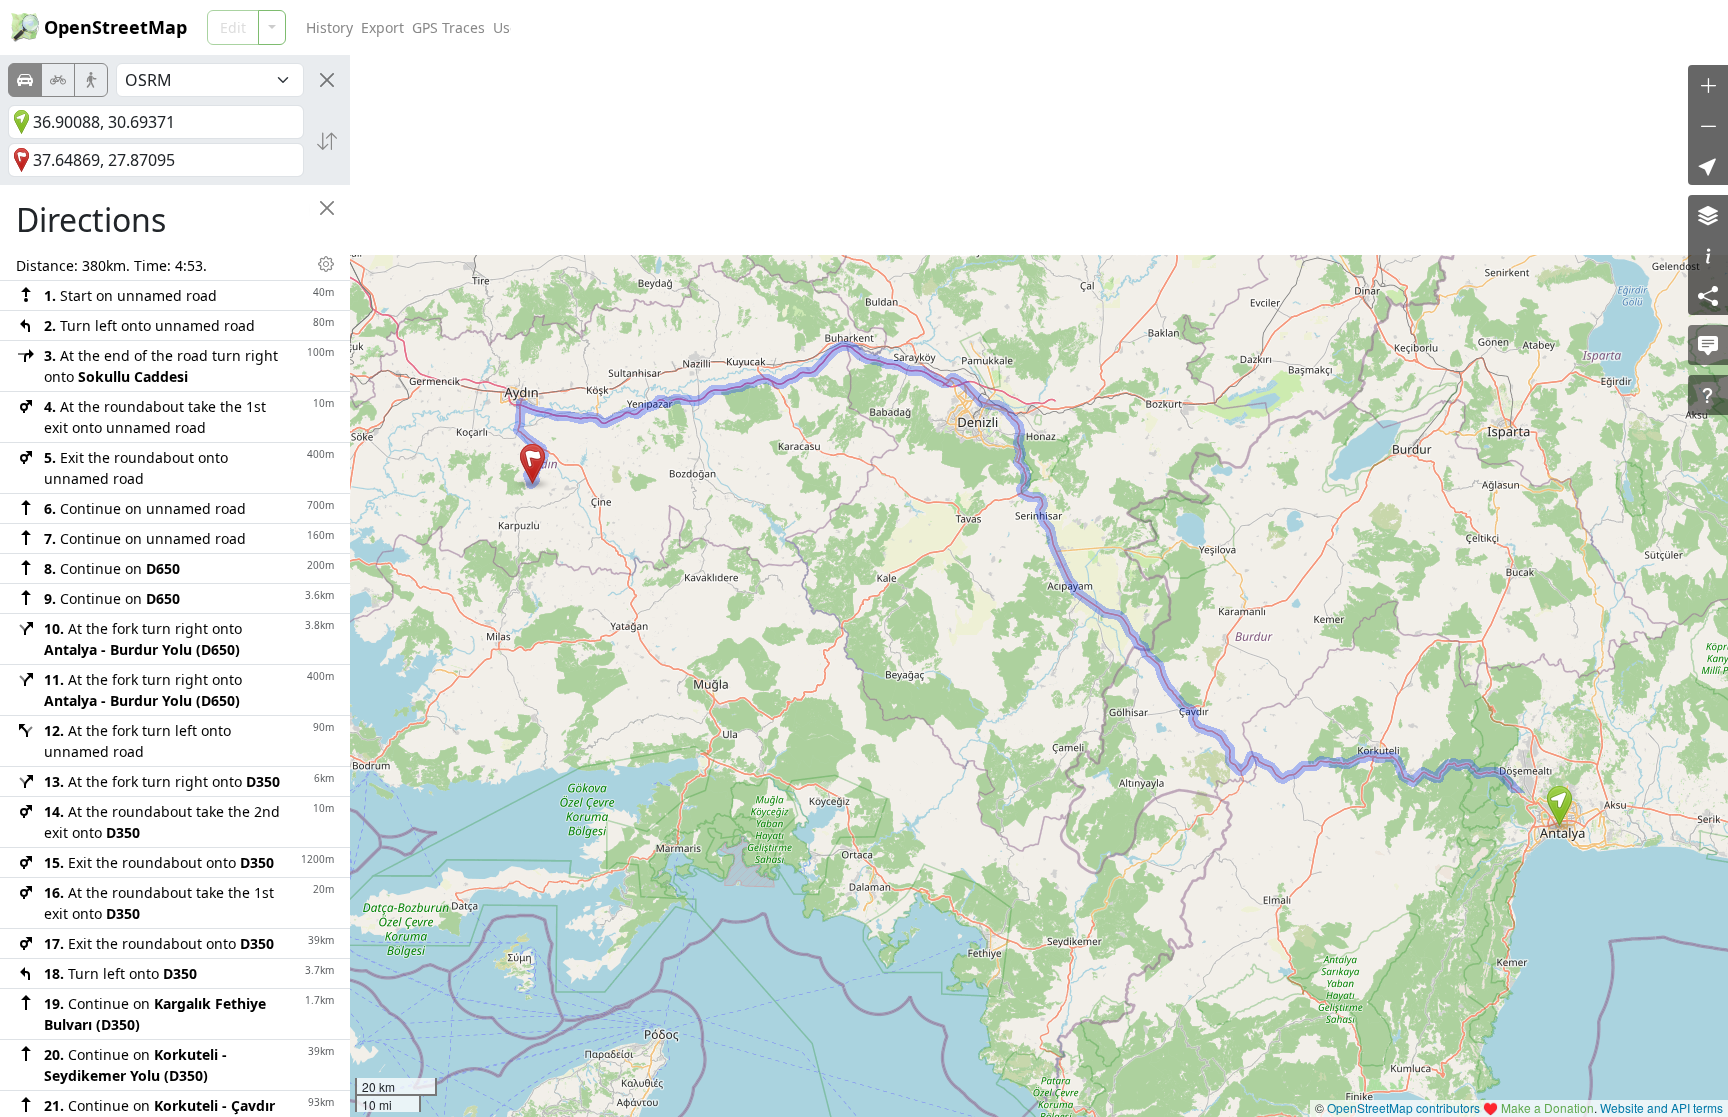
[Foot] (91, 80)
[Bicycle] (58, 80)
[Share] (1708, 295)
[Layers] (1708, 215)
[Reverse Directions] (327, 141)
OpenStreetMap (115, 27)
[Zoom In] (1708, 85)
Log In (1606, 27)
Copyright (713, 27)
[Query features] (1708, 395)
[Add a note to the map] (1708, 345)
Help (769, 27)
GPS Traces (448, 27)
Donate (817, 27)
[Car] (25, 80)
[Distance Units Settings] (326, 264)
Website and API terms (1661, 1107)
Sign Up (1678, 27)
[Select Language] (1545, 27)
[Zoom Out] (1708, 125)
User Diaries (534, 27)
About (869, 27)
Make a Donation (1547, 1107)
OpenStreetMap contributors (1403, 1107)
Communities (627, 27)
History (329, 27)
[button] (1559, 806)
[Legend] (1708, 255)
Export (382, 27)
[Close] (327, 80)
